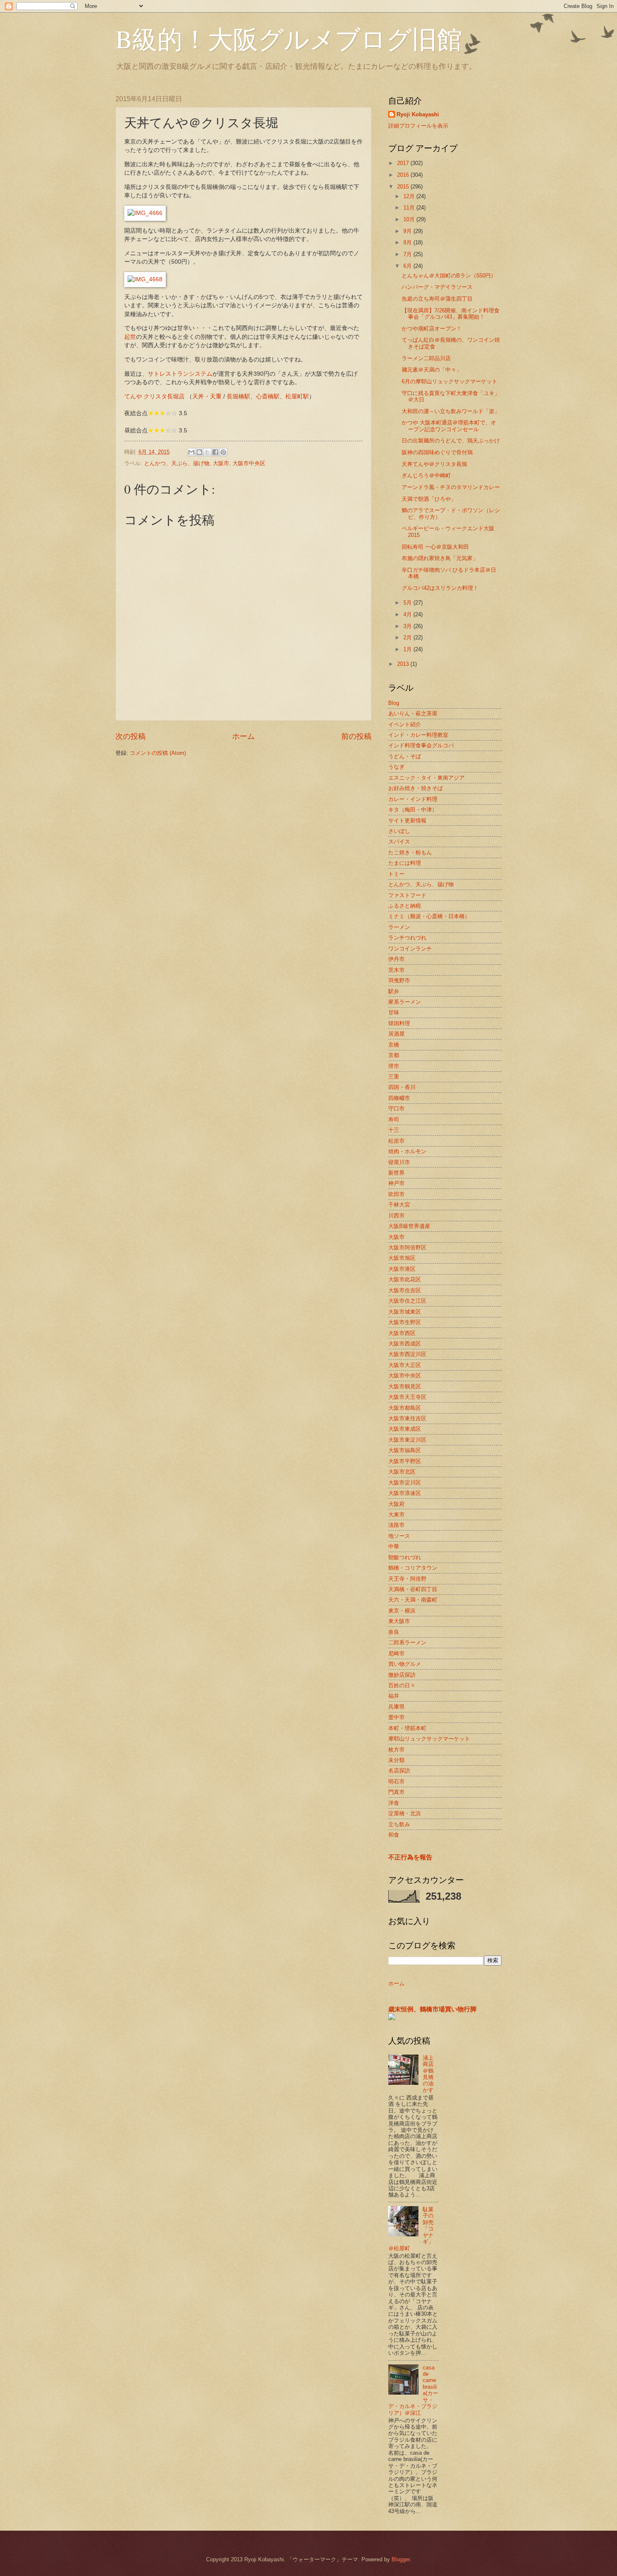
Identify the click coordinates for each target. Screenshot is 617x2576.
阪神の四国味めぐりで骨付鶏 (437, 452)
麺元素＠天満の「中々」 (432, 370)
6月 (408, 266)
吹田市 (396, 1194)
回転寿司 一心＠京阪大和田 (435, 547)
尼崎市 (396, 1653)
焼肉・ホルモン (407, 1151)
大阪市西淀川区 (407, 1354)
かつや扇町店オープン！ (432, 329)
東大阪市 (399, 1621)
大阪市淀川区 (405, 1483)
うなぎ (396, 767)
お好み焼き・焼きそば (416, 788)
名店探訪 (399, 1771)
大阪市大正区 (405, 1365)
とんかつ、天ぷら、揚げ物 (177, 463)
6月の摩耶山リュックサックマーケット (450, 381)
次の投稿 (131, 736)
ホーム (243, 736)
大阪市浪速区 (405, 1493)
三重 (394, 1077)
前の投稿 (356, 736)
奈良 (394, 1632)
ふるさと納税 (405, 906)
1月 (408, 649)
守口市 (396, 1109)
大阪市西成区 (405, 1344)
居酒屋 (396, 1034)
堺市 (394, 1066)
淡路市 (396, 1525)
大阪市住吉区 (405, 1290)
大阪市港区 (402, 1269)
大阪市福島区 (405, 1450)
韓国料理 (399, 1023)
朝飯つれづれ (405, 1557)
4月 (408, 614)
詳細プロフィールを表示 (418, 126)
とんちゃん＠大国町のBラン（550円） (449, 276)
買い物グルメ (405, 1664)
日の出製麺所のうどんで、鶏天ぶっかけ (451, 441)
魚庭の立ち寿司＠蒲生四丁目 (437, 299)
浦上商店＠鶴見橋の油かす (428, 2074)
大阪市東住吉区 (407, 1418)
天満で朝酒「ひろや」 (429, 499)
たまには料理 (405, 863)
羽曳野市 (399, 980)
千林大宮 (399, 1205)
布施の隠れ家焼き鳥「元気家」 (440, 558)
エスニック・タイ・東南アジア (426, 778)
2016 (404, 175)
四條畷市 (399, 1098)
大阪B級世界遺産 (409, 1226)
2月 (408, 637)
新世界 (396, 1173)
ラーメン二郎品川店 (426, 358)
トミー (396, 874)
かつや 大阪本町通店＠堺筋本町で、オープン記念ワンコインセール (449, 426)
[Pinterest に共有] (223, 452)
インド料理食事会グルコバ (421, 745)
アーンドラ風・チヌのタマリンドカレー (451, 487)
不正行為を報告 (410, 1857)
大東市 (396, 1514)
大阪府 (396, 1504)
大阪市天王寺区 (407, 1397)
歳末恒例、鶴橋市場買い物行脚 (432, 2009)
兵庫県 (396, 1707)
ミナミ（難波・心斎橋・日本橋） (429, 916)
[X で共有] (207, 452)
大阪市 (221, 463)
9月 (408, 231)
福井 (394, 1696)
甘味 (394, 1012)
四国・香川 (402, 1087)
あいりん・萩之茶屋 (413, 713)
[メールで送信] (191, 452)
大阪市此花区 (405, 1279)
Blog (394, 703)
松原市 (396, 1141)
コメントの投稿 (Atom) (158, 753)
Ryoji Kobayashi (418, 114)
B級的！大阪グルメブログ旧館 (289, 39)
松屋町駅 (297, 397)
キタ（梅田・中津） (413, 810)
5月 (408, 603)
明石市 (396, 1781)
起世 (130, 337)
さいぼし (399, 831)
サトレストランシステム (180, 374)
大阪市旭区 (402, 1258)
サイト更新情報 (407, 821)
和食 (394, 1835)
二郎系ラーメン (407, 1643)
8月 (408, 242)
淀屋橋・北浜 (405, 1813)
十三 (394, 1130)
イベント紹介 (405, 724)
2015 (404, 187)
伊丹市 (396, 959)
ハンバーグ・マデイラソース (437, 287)
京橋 (394, 1045)
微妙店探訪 (402, 1675)
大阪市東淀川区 (407, 1440)
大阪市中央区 (249, 463)
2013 (404, 664)
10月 (410, 219)
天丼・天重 (207, 397)
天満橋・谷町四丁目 (413, 1589)
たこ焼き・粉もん (410, 852)
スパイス (399, 842)
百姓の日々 (402, 1685)
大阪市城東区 (405, 1312)
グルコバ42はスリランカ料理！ (440, 588)
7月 (408, 254)
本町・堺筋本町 (407, 1728)
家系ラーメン (405, 1002)
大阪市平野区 (405, 1461)
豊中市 (396, 1717)
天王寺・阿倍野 (407, 1579)
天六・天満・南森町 (413, 1600)
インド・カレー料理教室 (418, 735)
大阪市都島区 (405, 1408)
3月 (408, 626)
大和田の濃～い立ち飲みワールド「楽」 (451, 411)
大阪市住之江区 (407, 1301)
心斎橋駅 (268, 397)
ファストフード (407, 895)
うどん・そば (405, 756)
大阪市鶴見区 (405, 1386)
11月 (410, 208)
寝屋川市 (399, 1162)
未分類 (396, 1760)
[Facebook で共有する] (215, 452)
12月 (410, 196)
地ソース (399, 1536)
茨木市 (396, 970)
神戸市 (396, 1183)
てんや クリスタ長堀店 (154, 397)
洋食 (394, 1803)
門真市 (396, 1792)
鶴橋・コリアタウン (413, 1568)
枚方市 (396, 1750)
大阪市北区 (402, 1472)
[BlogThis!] (199, 452)
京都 (394, 1055)
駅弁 (394, 991)
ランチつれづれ (407, 938)
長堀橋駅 (238, 397)
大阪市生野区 (405, 1322)
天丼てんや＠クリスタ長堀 (434, 464)
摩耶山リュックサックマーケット (429, 1739)
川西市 (396, 1216)
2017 (404, 163)
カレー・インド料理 (413, 799)
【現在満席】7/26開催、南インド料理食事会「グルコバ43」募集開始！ (451, 314)
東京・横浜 (402, 1611)
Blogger (401, 2559)
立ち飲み (399, 1824)
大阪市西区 (402, 1333)
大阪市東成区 (405, 1429)
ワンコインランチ (410, 949)
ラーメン (399, 927)
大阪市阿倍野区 (407, 1247)
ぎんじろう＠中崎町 (426, 475)
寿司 (394, 1119)
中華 (394, 1546)
